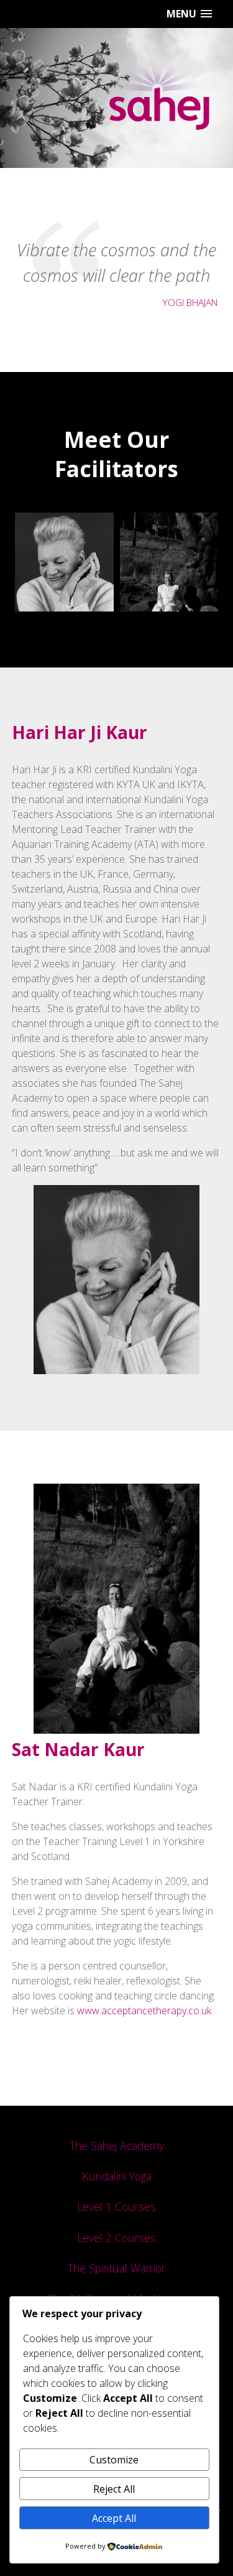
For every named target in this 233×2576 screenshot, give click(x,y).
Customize (114, 2460)
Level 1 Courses (116, 2206)
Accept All (114, 2518)
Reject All (114, 2489)
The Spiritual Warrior (116, 2268)
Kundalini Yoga (117, 2176)
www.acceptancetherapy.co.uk (144, 2011)
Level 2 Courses (116, 2238)
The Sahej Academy (117, 2146)
